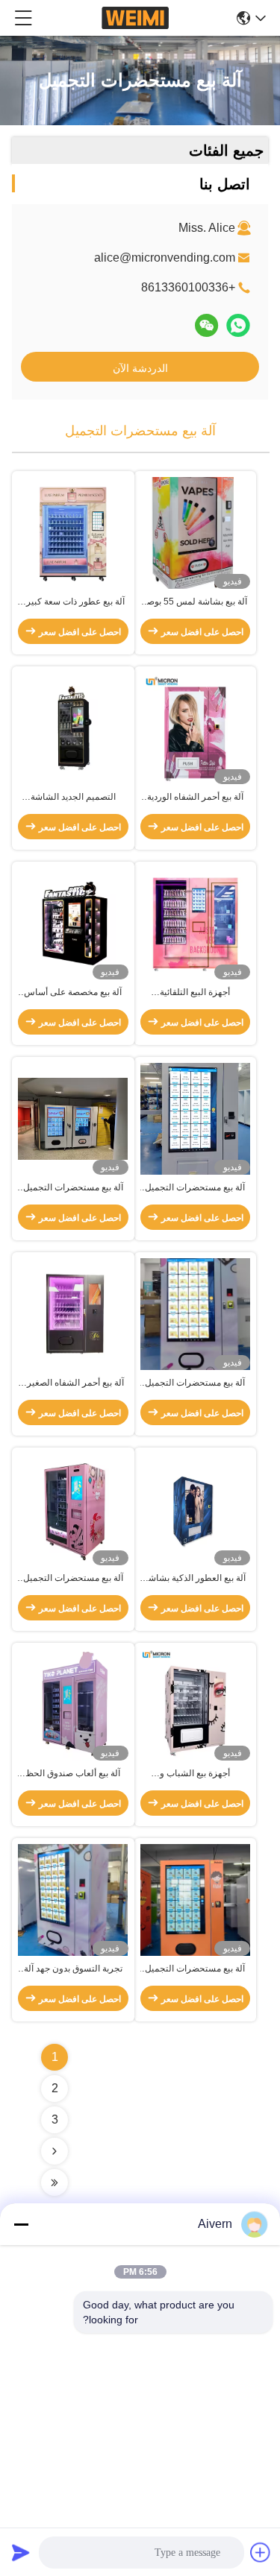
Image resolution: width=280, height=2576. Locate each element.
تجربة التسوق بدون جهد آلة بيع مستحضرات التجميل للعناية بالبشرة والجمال (73, 1969)
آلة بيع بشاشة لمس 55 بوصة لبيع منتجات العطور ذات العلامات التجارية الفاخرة (195, 602)
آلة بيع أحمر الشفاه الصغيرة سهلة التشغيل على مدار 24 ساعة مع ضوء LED (73, 1383)
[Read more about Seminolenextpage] (55, 2151)
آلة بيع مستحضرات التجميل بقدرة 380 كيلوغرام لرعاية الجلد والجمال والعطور (195, 1969)
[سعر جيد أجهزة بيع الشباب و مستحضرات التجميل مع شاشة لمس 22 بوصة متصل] (196, 1705)
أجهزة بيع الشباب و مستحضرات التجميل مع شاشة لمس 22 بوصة (195, 1774)
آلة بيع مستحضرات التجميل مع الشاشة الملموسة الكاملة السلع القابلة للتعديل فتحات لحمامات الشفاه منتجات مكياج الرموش (73, 1188)
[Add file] (261, 2552)
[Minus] (21, 2224)
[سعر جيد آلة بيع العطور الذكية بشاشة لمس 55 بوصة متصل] (196, 1509)
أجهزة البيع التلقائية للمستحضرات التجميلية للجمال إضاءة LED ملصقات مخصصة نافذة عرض (195, 993)
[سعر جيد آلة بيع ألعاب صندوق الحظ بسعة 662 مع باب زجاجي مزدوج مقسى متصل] (73, 1704)
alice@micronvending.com (165, 258)
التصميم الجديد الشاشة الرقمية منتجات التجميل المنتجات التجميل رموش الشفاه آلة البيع (73, 798)
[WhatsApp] (238, 325)
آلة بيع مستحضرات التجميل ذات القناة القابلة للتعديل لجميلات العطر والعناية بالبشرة (195, 1188)
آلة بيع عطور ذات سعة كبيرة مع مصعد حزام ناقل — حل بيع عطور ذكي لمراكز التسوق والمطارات (73, 602)
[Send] (21, 2552)
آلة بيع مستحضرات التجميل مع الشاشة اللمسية (73, 1579)
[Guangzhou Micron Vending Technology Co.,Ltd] (135, 18)
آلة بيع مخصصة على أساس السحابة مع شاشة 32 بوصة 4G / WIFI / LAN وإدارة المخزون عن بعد (73, 993)
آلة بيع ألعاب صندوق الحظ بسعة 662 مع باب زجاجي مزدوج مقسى (73, 1774)
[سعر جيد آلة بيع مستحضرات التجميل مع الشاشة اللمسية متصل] (73, 1509)
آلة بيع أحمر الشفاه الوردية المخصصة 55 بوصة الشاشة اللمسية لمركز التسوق (195, 798)
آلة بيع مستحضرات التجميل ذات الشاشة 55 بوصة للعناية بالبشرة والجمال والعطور (195, 1383)
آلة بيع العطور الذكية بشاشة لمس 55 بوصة (195, 1579)
